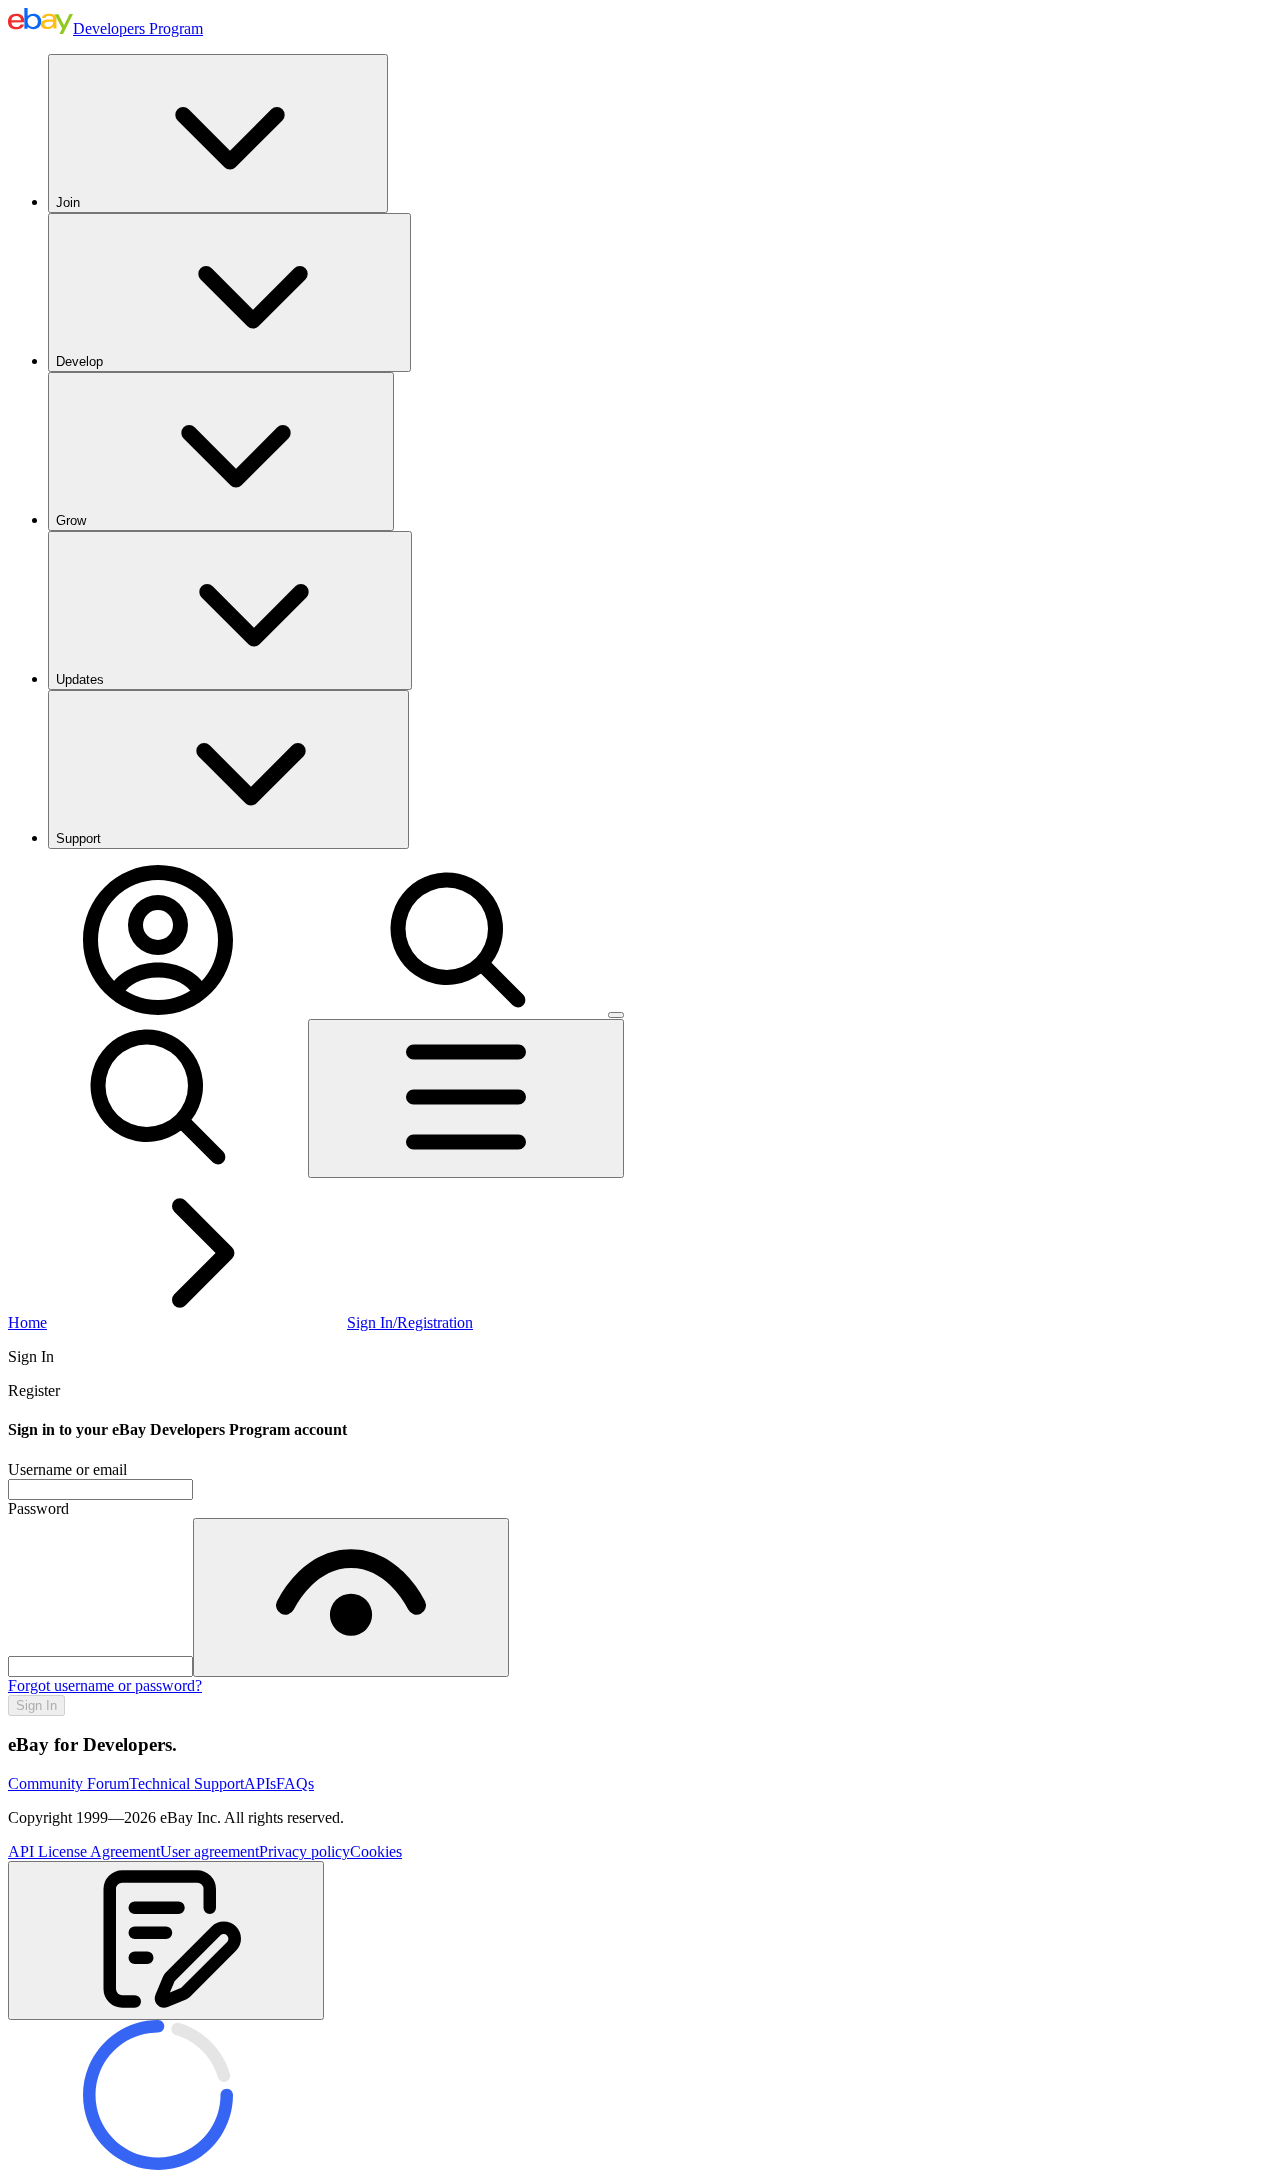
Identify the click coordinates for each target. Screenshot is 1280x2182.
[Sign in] (158, 1009)
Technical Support (186, 1783)
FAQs (295, 1783)
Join (68, 202)
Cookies (376, 1851)
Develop (79, 361)
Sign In (36, 1705)
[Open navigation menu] (466, 1098)
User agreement (209, 1851)
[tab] (640, 1357)
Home (27, 1322)
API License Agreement (84, 1851)
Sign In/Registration (410, 1322)
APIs (260, 1783)
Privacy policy (304, 1851)
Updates (80, 679)
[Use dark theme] (616, 1015)
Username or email (67, 1469)
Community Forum (68, 1783)
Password (38, 1508)
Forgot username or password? (105, 1685)
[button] (166, 1940)
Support (78, 838)
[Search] (458, 1009)
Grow (71, 520)
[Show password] (351, 1597)
